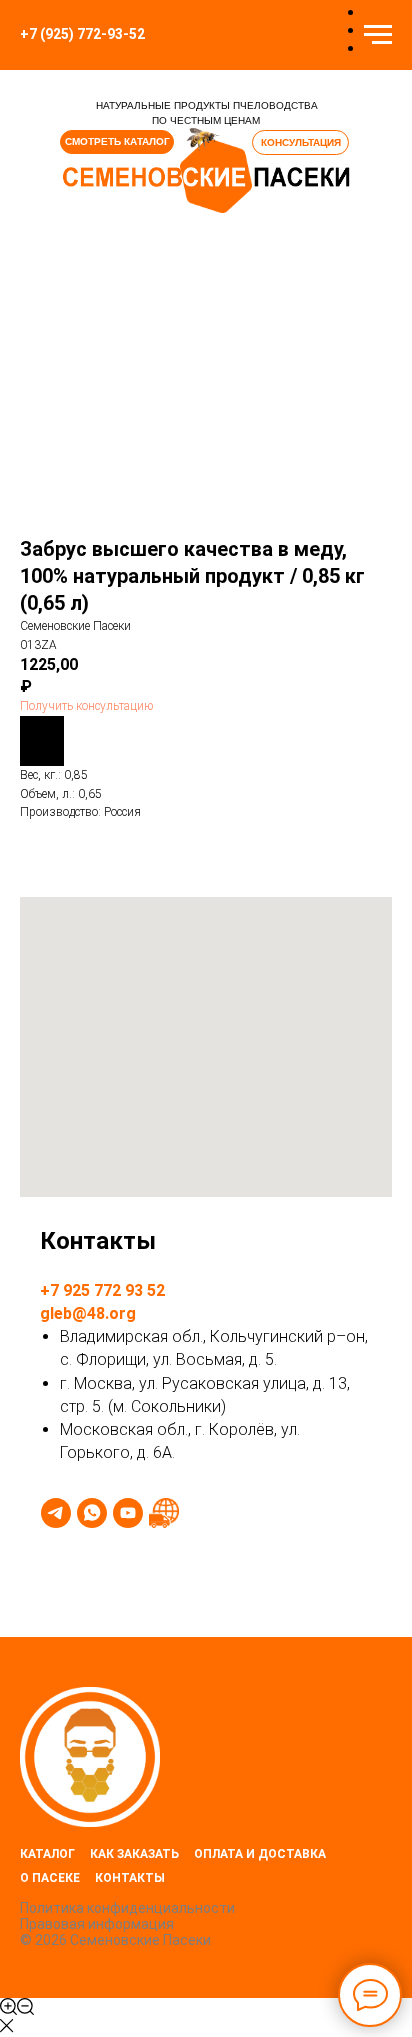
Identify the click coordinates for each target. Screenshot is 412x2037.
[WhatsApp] (92, 1513)
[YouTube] (128, 1513)
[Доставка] (164, 1513)
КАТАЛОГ (47, 1854)
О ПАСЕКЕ (50, 1878)
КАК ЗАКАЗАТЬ (134, 1854)
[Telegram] (56, 1513)
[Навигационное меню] (378, 35)
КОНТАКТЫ (130, 1878)
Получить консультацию (86, 706)
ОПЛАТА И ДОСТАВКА (260, 1854)
